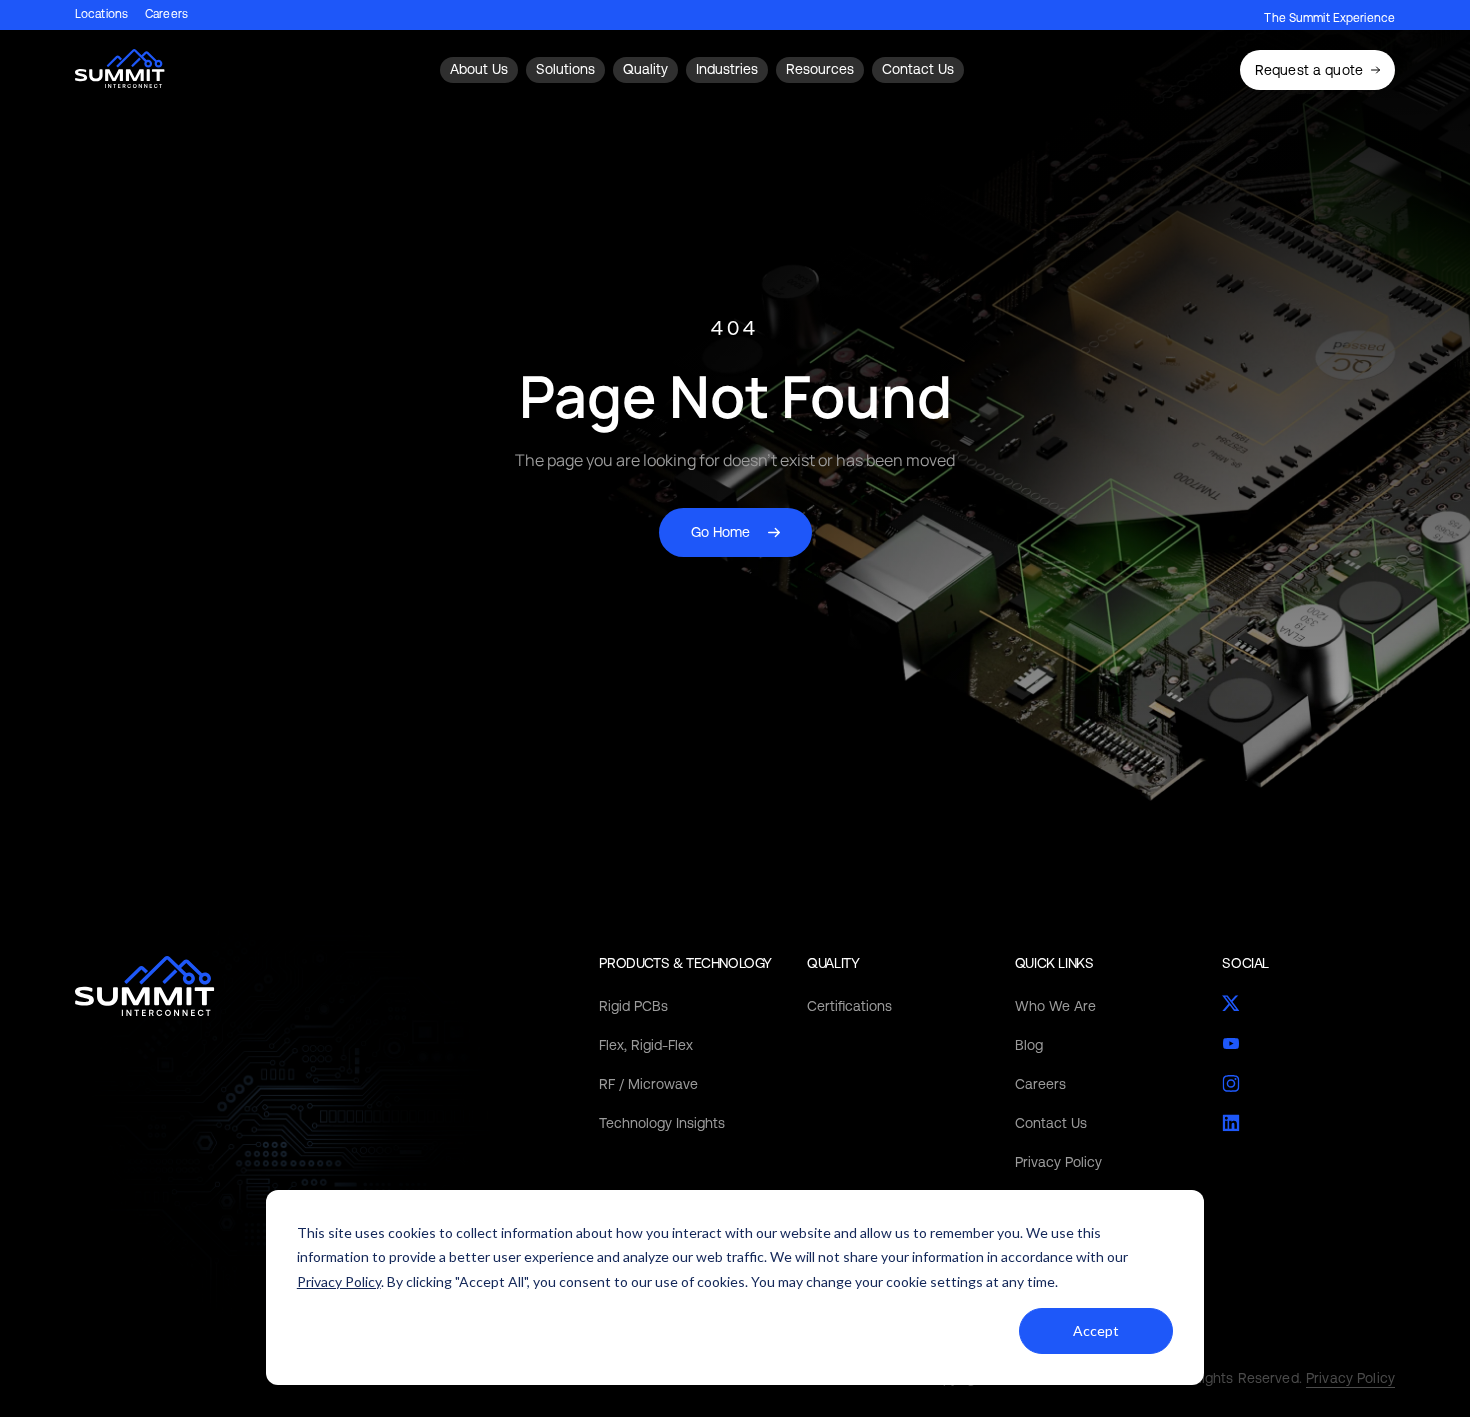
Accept (1096, 1330)
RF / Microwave (648, 1084)
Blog (1029, 1045)
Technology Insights (662, 1123)
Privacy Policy (339, 1281)
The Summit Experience (1329, 18)
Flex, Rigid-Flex (646, 1045)
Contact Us (1051, 1123)
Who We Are (1055, 1006)
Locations (101, 14)
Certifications (849, 1006)
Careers (166, 14)
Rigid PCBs (633, 1006)
